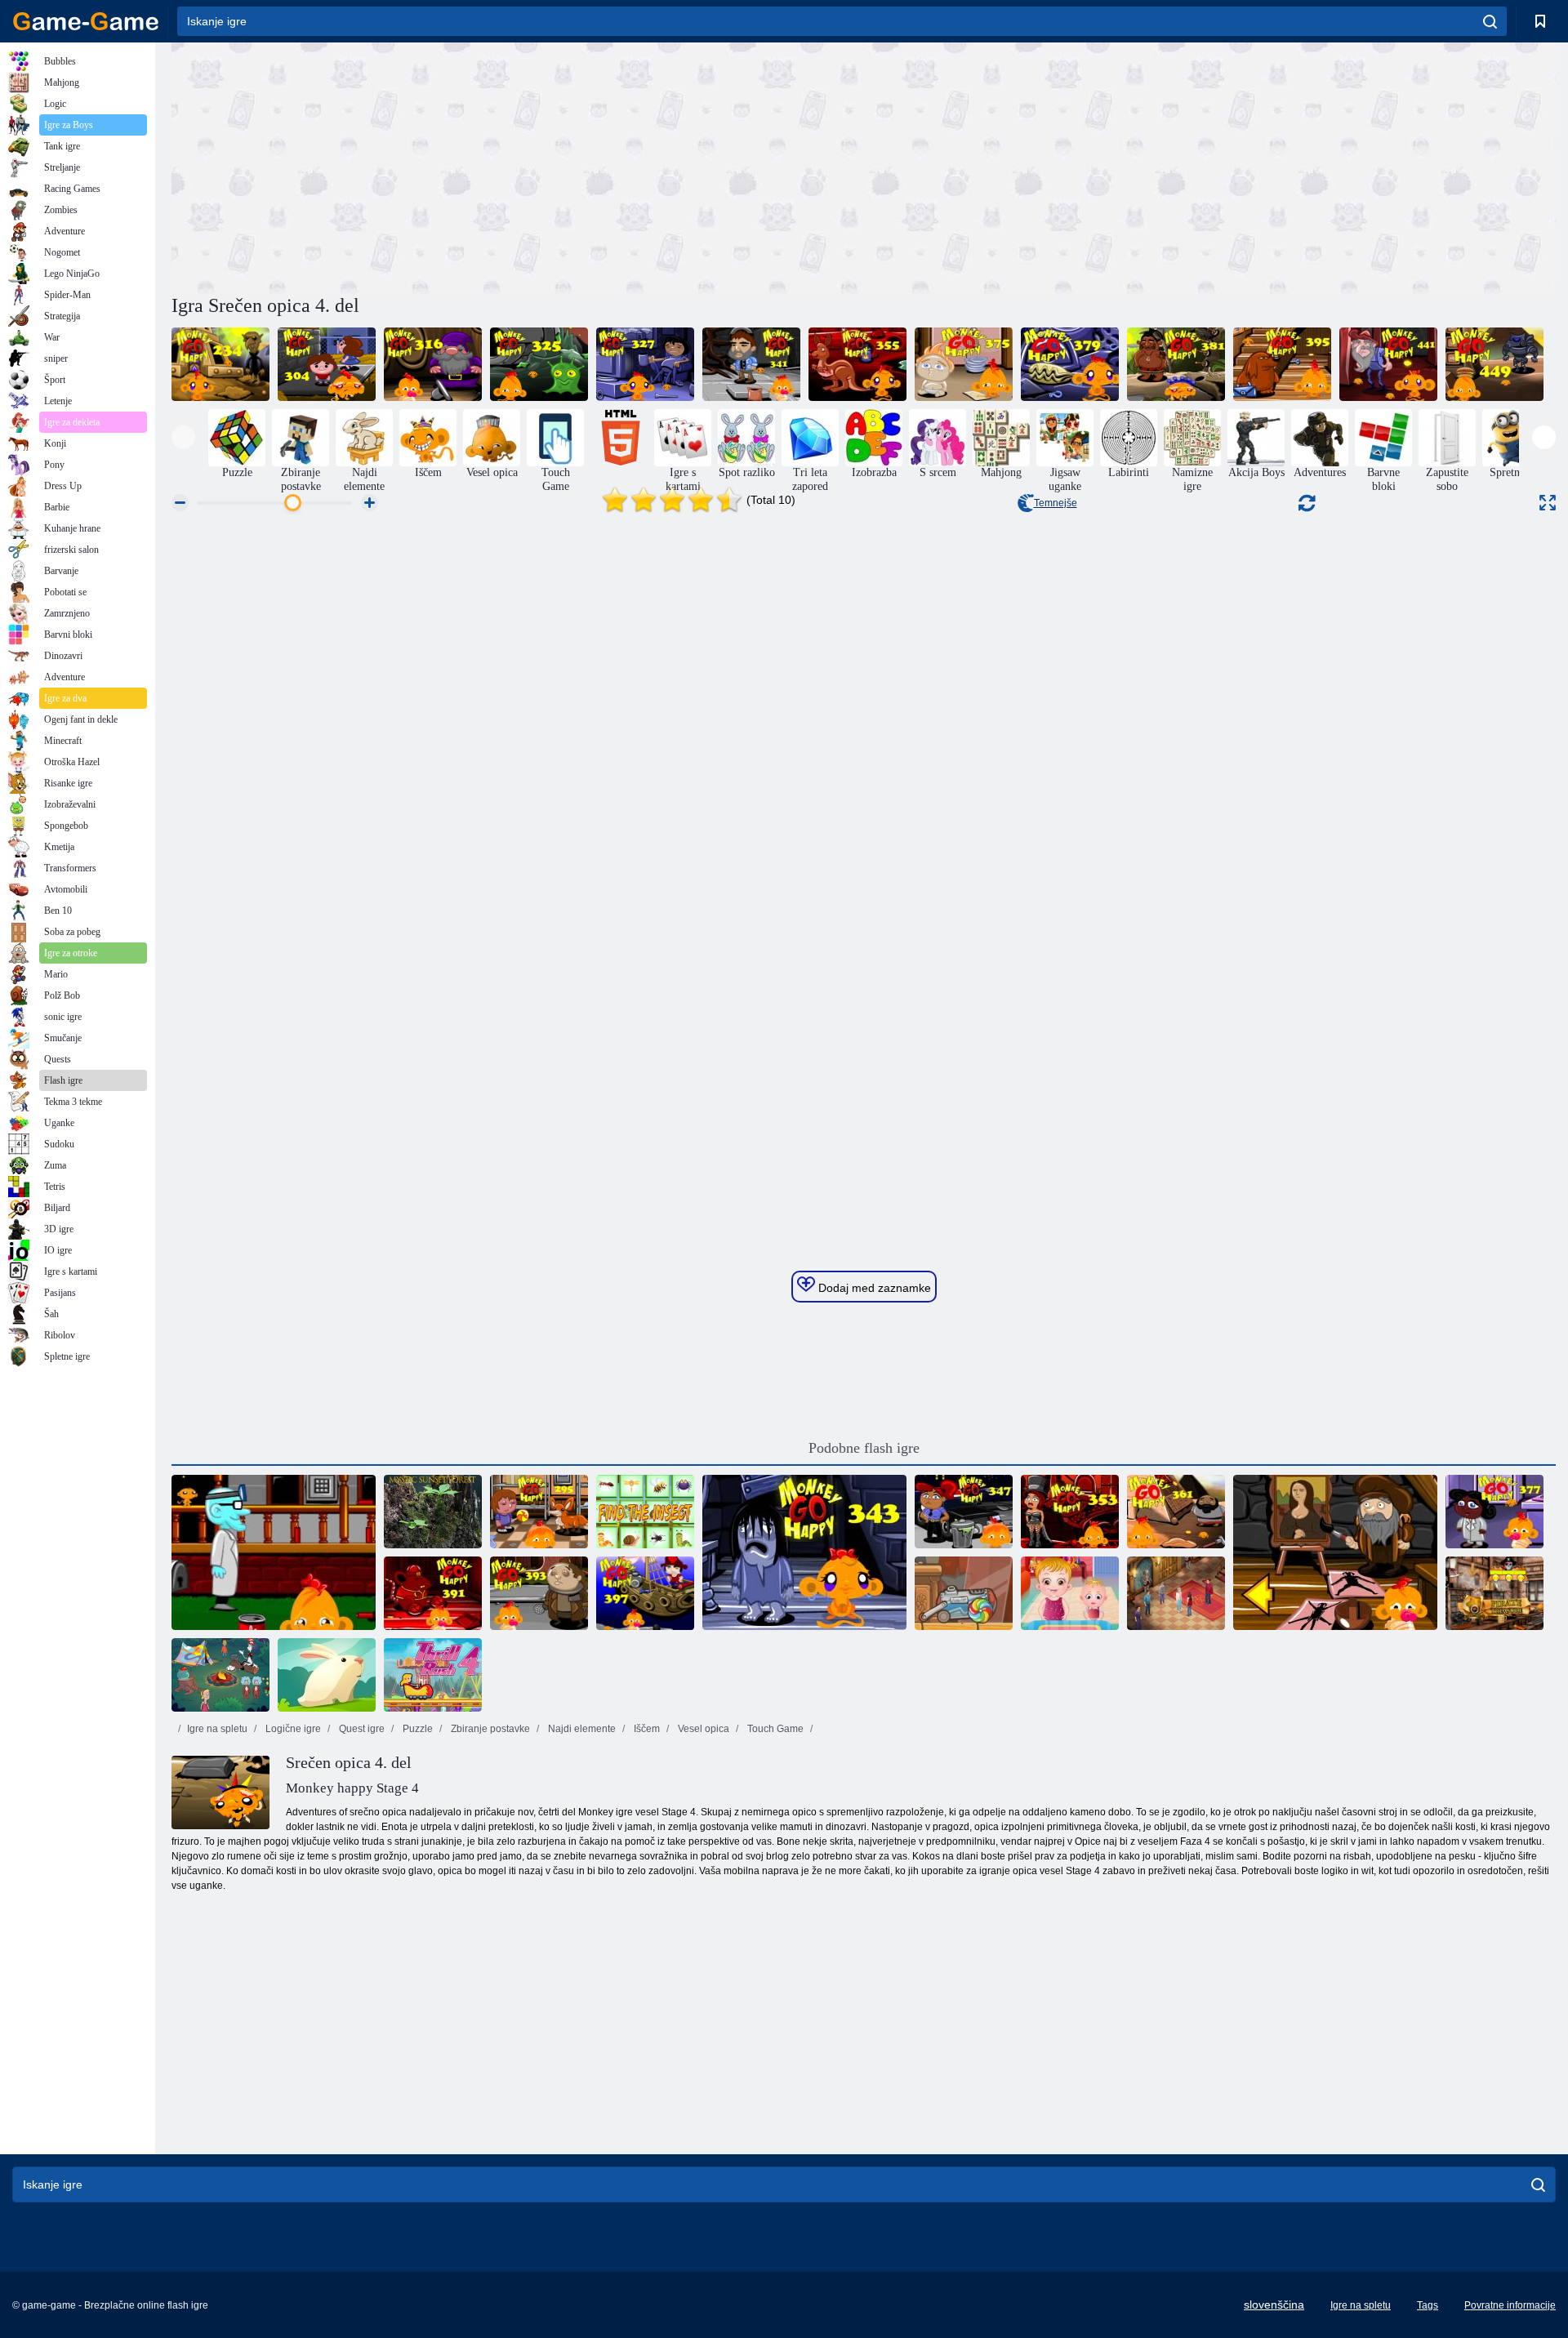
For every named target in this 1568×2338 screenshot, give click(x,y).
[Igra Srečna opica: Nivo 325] (539, 364)
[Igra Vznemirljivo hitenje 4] (433, 1675)
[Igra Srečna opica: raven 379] (1070, 364)
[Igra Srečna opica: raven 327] (645, 364)
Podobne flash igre (864, 1448)
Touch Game (774, 1729)
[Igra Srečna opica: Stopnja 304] (327, 364)
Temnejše (1056, 503)
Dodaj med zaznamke (873, 1288)
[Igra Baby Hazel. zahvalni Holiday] (1070, 1593)
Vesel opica (702, 1729)
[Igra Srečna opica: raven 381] (1176, 364)
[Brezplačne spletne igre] (86, 21)
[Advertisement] (518, 166)
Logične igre (292, 1729)
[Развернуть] (1548, 503)
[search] (1490, 21)
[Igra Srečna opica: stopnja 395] (1282, 364)
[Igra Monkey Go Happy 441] (1388, 364)
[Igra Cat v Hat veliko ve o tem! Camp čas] (220, 1675)
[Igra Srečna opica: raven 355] (857, 364)
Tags (1428, 2305)
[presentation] (183, 437)
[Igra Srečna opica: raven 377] (1494, 1512)
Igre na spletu (217, 1729)
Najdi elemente (581, 1729)
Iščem (646, 1729)
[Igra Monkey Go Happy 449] (1494, 364)
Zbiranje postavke (489, 1729)
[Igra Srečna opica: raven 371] (1335, 1552)
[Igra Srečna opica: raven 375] (964, 364)
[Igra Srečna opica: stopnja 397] (645, 1593)
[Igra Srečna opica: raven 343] (804, 1552)
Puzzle (416, 1729)
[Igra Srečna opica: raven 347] (964, 1512)
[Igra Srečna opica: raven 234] (220, 364)
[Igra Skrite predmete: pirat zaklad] (1494, 1593)
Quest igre (361, 1729)
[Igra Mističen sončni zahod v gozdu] (433, 1512)
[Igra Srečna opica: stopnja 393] (539, 1593)
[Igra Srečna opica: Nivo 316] (433, 364)
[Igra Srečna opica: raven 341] (751, 364)
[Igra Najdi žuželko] (645, 1512)
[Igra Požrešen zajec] (327, 1675)
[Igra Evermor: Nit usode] (1176, 1593)
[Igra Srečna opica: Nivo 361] (1176, 1512)
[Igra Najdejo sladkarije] (964, 1593)
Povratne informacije (1510, 2305)
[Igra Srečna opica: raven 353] (1070, 1512)
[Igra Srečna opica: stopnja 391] (433, 1593)
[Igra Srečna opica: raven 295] (539, 1512)
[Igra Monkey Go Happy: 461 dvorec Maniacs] (274, 1552)
